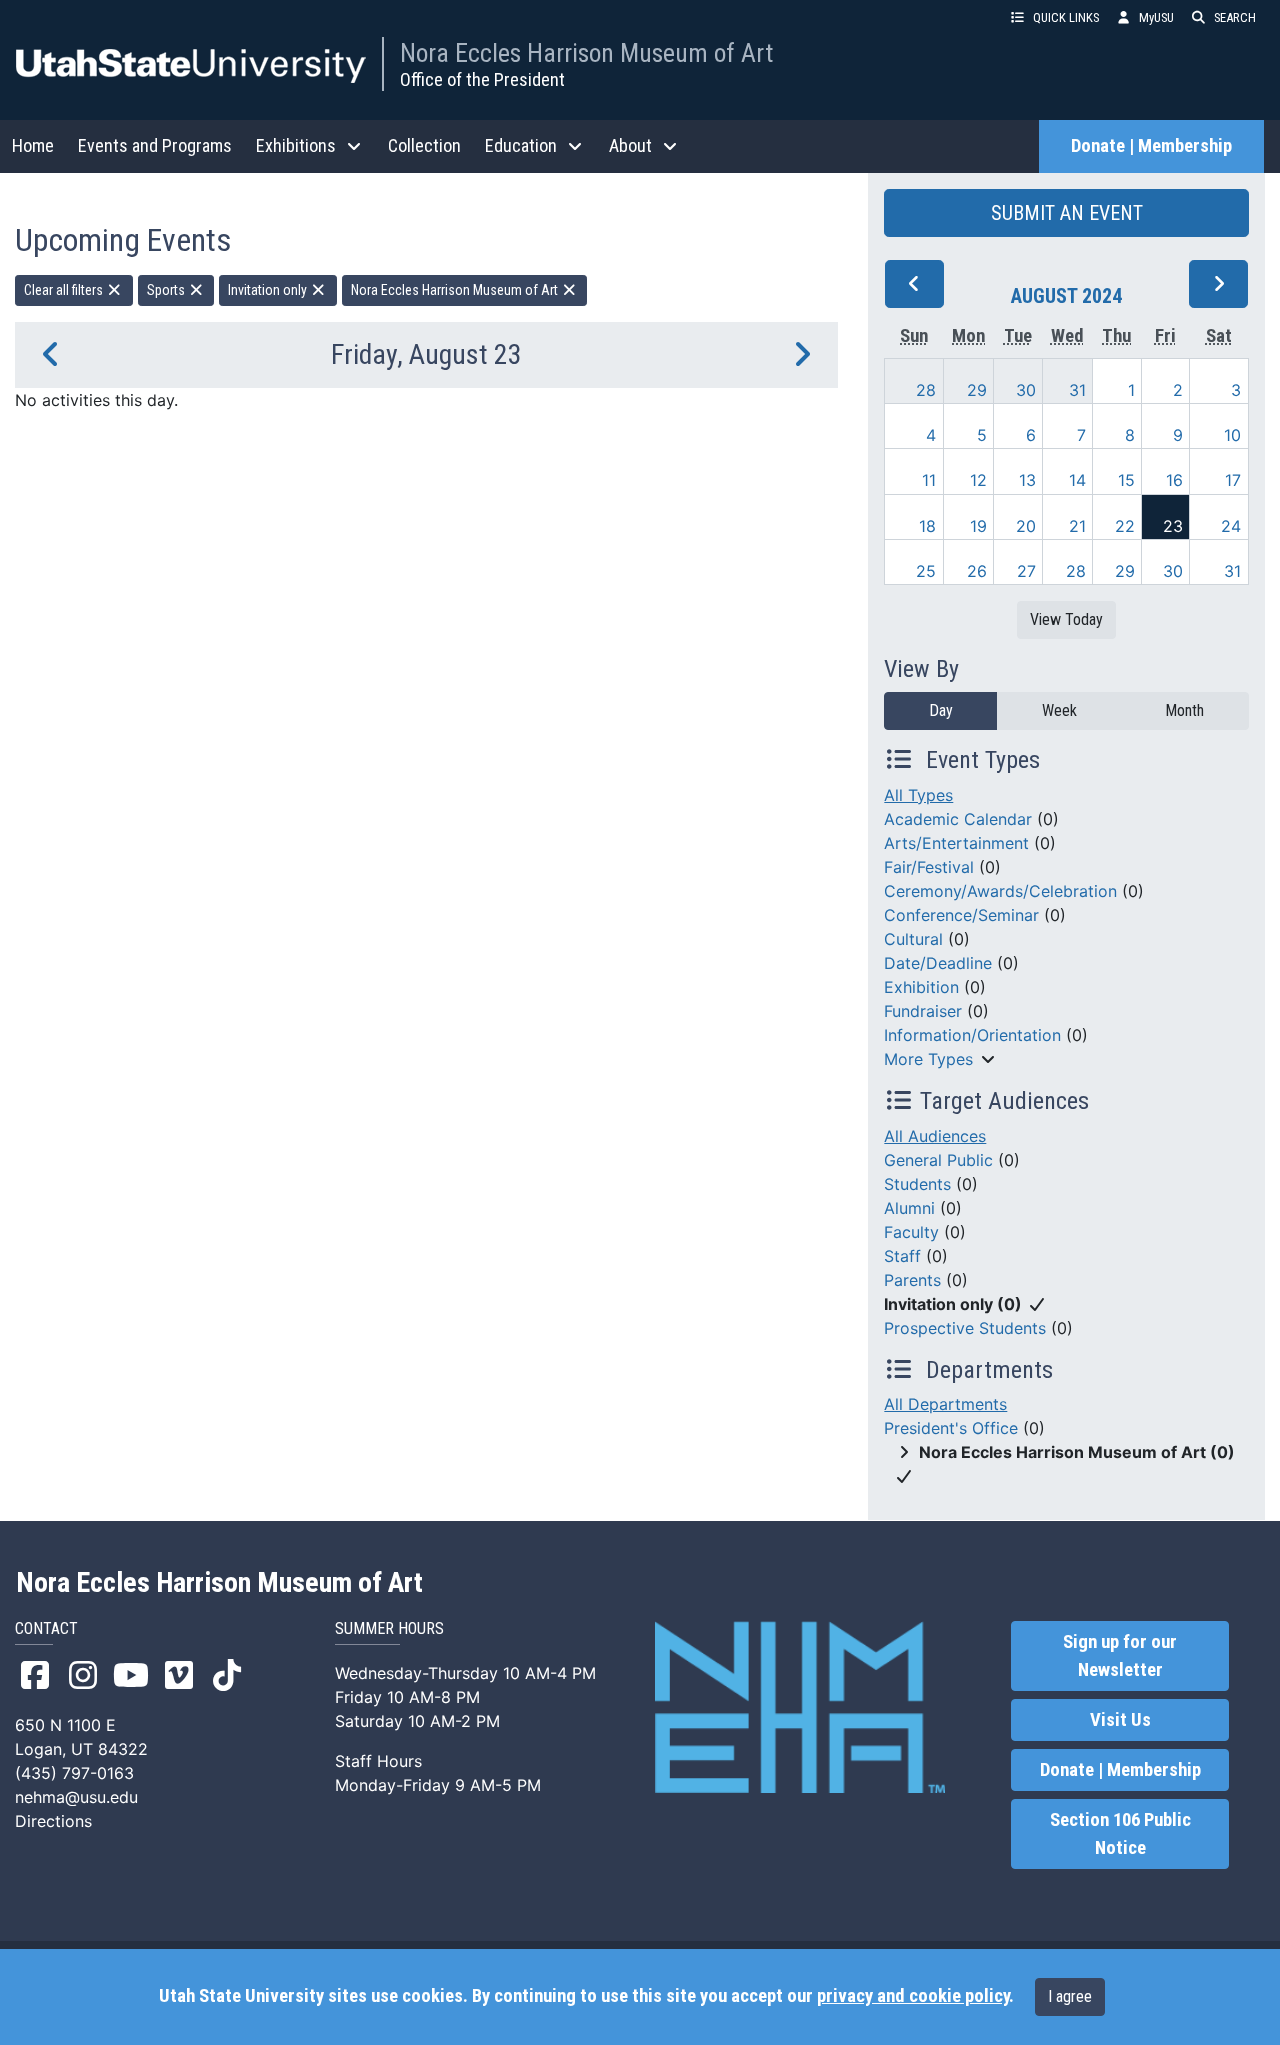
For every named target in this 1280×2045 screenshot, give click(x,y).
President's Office (951, 1428)
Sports (167, 290)
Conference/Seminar (961, 915)
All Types (918, 795)
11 (929, 480)
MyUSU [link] (1156, 17)
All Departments (945, 1404)
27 (1026, 571)
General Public (938, 1160)
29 (977, 390)
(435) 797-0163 (74, 1773)
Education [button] (521, 145)
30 (1026, 390)
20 (1026, 526)
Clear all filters (65, 290)
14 (1077, 480)
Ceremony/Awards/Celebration (1000, 891)
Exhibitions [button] (296, 145)
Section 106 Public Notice (1120, 1834)
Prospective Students (965, 1328)
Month (1184, 710)
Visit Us (1120, 1720)
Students (917, 1184)
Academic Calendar (958, 819)
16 (1174, 480)
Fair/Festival (929, 867)
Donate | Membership (1151, 146)
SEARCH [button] (1235, 17)
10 (1232, 435)
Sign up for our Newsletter (1120, 1656)
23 (1173, 526)
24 (1231, 526)
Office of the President (482, 79)
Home (33, 145)
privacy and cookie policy (913, 1996)
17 (1233, 480)
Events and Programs (155, 145)
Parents (912, 1280)
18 (927, 526)
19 (978, 526)
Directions (53, 1821)
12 (978, 480)
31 (1077, 390)
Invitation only (269, 290)
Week (1059, 710)
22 (1125, 526)
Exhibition (921, 987)
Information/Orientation (972, 1035)
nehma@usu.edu (76, 1797)
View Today (1066, 619)
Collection (424, 145)
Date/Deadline (938, 963)
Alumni (909, 1208)
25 (926, 571)
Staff (902, 1256)
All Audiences (935, 1136)
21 (1077, 526)
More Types (928, 1059)
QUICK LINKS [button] (1066, 17)
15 (1126, 480)
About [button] (630, 145)
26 (977, 571)
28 (926, 390)
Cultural (913, 939)
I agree (1070, 1996)
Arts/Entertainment (956, 843)
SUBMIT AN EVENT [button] (1067, 213)
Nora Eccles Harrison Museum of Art (586, 53)
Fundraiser (923, 1011)
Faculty (911, 1232)
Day (941, 710)
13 (1027, 480)
